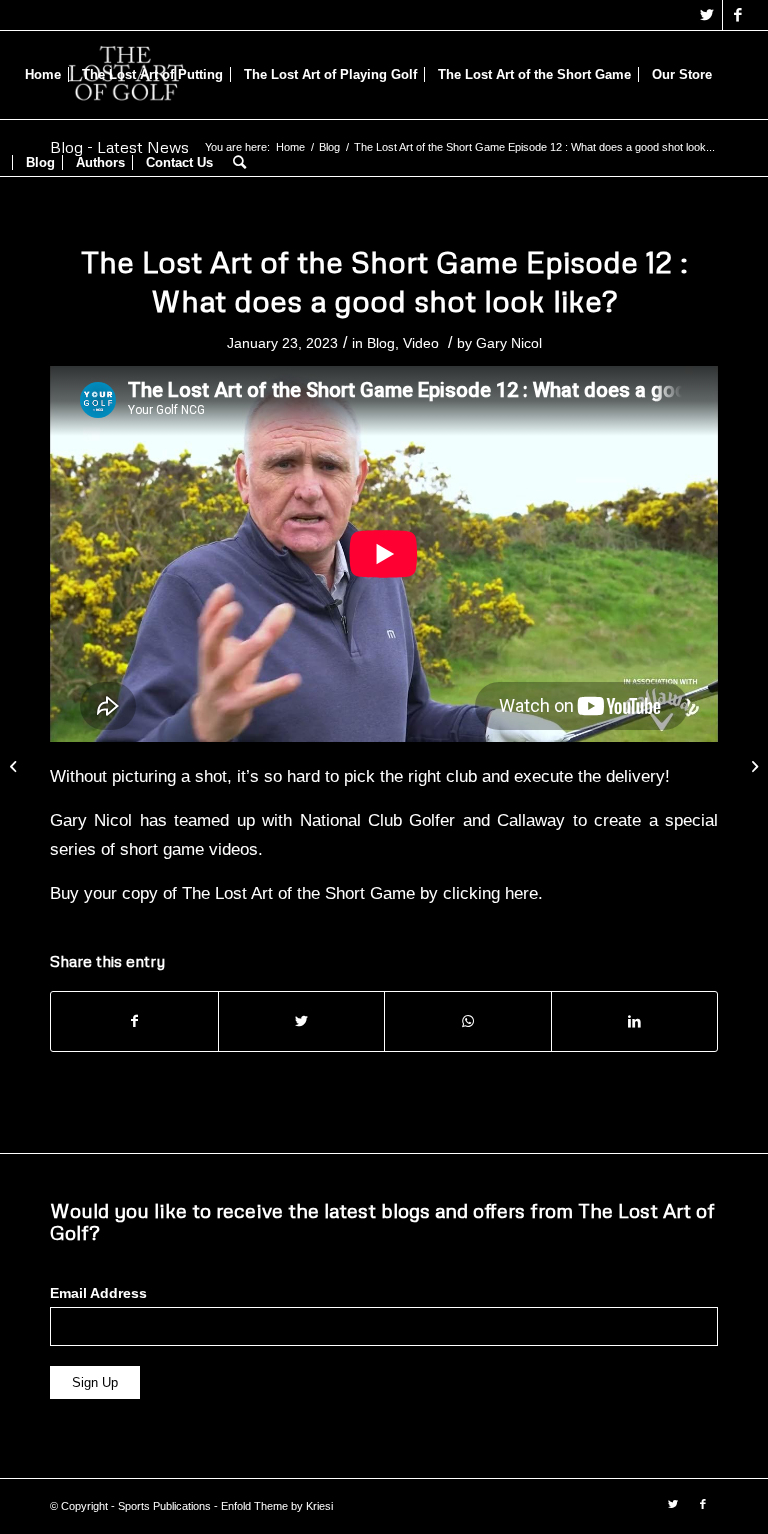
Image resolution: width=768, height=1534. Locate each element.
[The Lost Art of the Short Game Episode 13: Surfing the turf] (752, 767)
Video (421, 343)
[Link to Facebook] (738, 15)
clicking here (490, 893)
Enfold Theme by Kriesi (277, 1506)
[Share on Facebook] (134, 1021)
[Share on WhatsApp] (468, 1021)
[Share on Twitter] (302, 1021)
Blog (381, 343)
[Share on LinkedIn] (635, 1021)
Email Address (98, 1293)
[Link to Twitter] (707, 15)
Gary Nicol (509, 343)
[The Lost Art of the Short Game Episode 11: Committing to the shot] (15, 767)
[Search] (239, 163)
